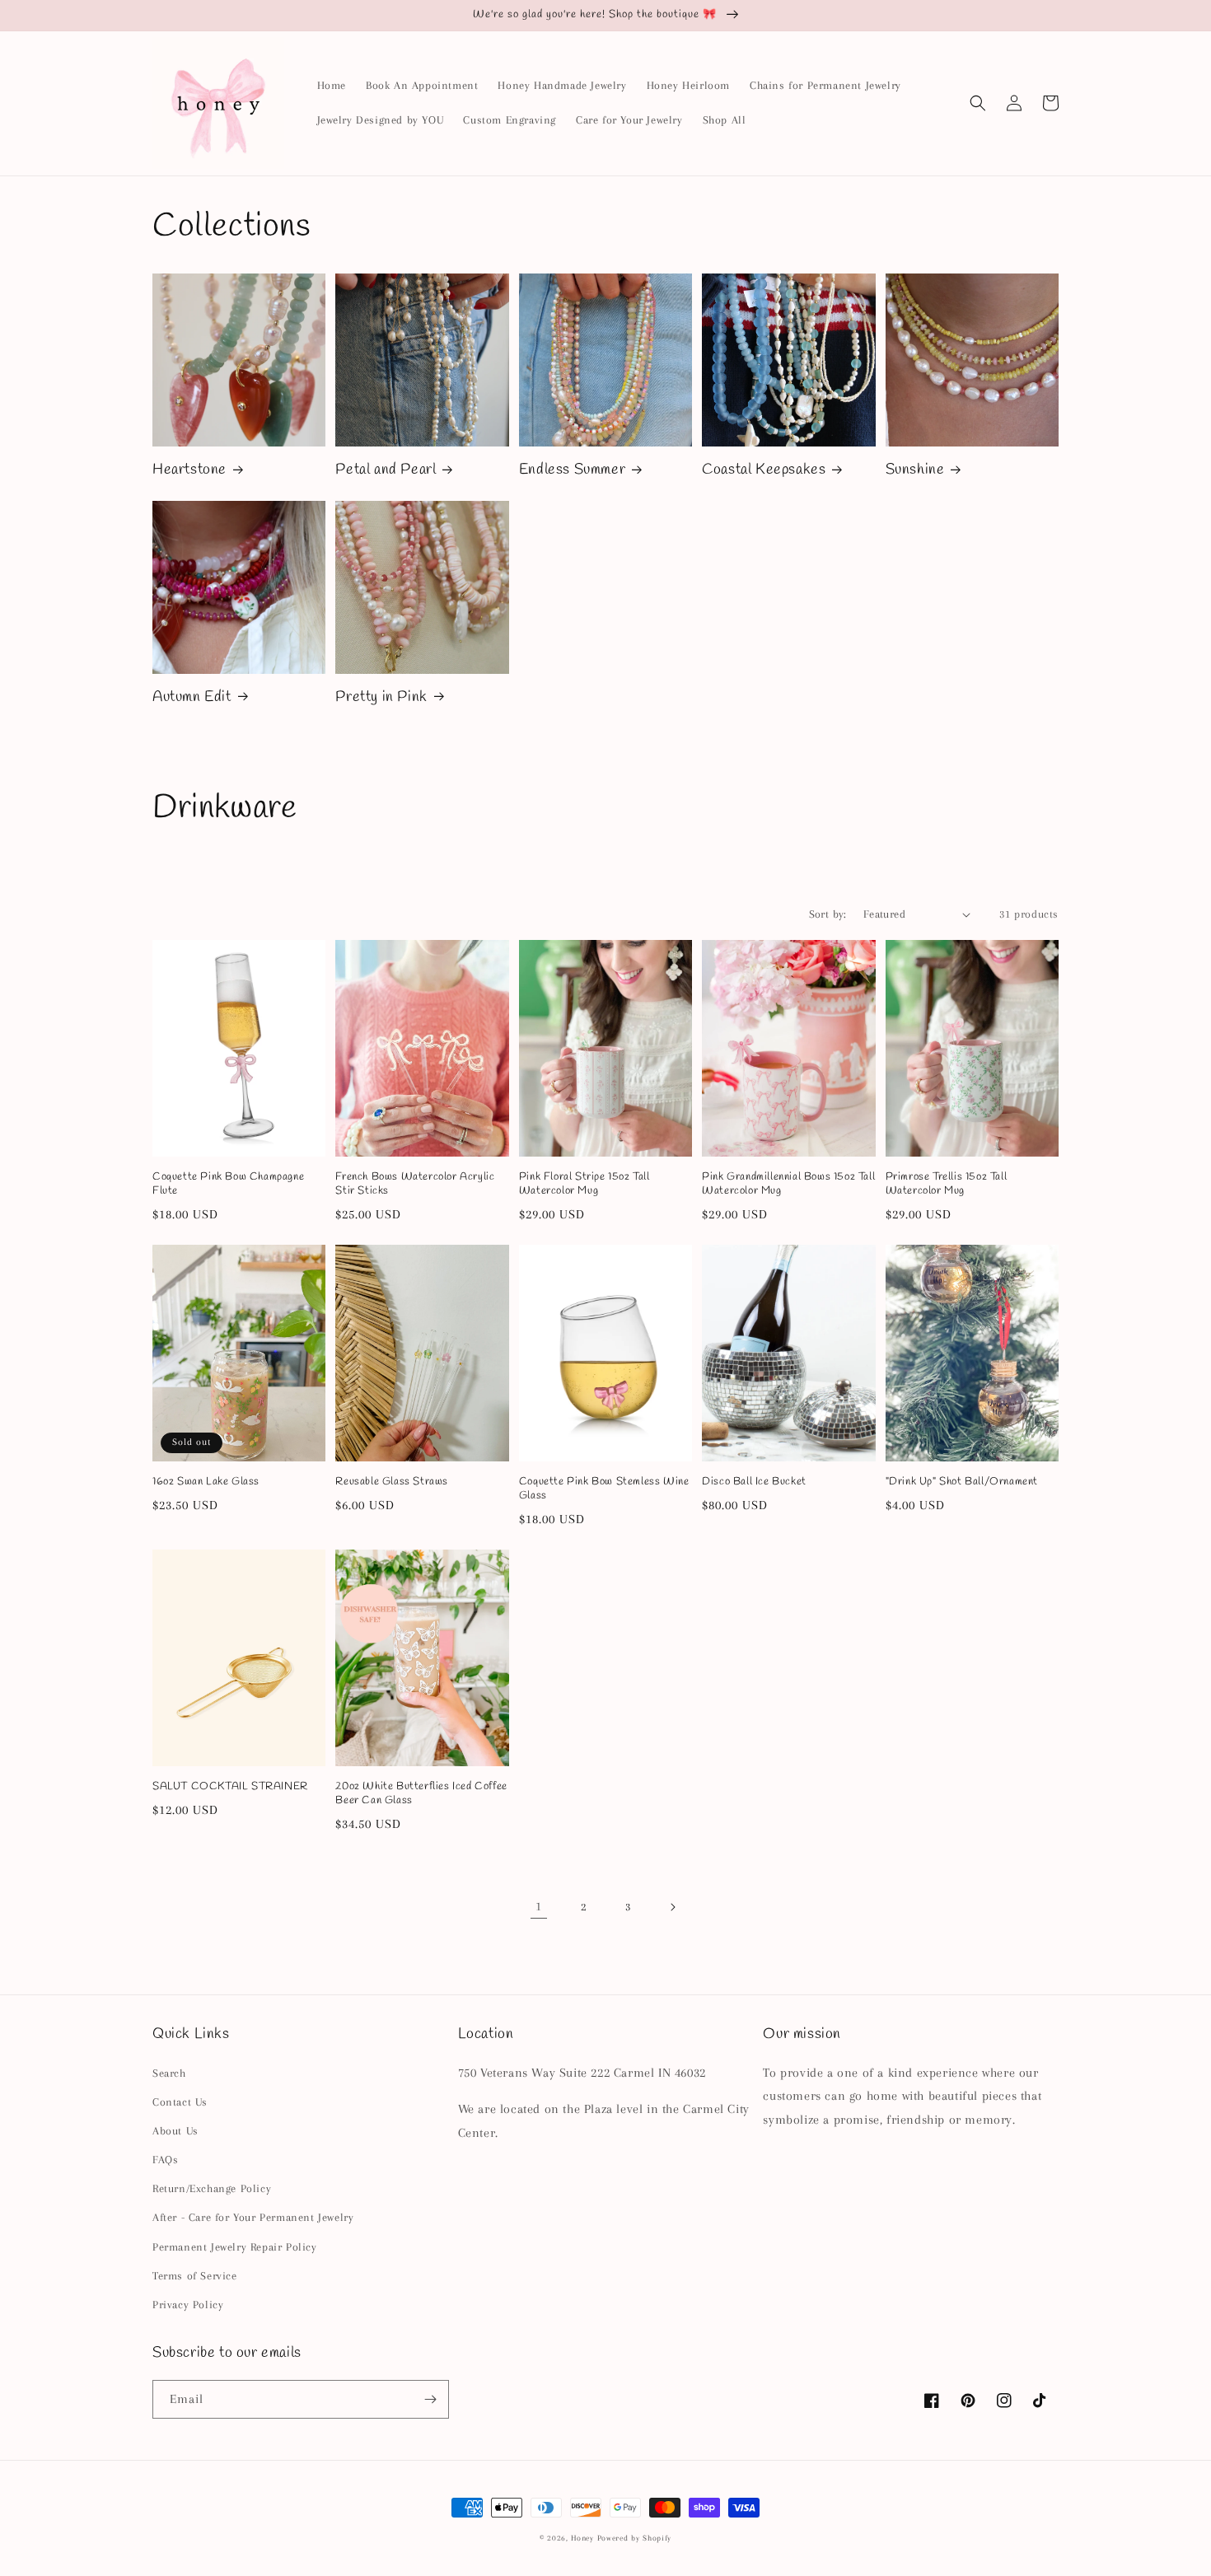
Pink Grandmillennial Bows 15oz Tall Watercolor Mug (788, 1184)
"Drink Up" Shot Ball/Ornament (962, 1482)
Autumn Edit (192, 697)
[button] (978, 103)
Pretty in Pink (381, 697)
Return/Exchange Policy (212, 2188)
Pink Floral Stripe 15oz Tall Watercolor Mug (584, 1184)
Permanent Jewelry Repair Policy (235, 2247)
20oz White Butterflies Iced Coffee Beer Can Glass (421, 1794)
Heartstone (189, 470)
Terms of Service (195, 2276)
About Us (175, 2131)
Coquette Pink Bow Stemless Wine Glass (604, 1489)
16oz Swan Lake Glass (206, 1482)
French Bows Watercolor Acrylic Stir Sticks (415, 1184)
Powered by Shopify (635, 2538)
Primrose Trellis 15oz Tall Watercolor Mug (947, 1184)
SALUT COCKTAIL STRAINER (230, 1787)
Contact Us (180, 2102)
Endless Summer (572, 470)
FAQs (165, 2160)
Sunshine (915, 470)
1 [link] (539, 1906)
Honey (582, 2538)
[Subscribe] (430, 2399)
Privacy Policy (188, 2305)
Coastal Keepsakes (764, 470)
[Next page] (672, 1907)
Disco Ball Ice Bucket (754, 1482)
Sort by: (828, 914)
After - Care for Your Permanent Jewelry (253, 2217)
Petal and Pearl (386, 470)
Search (169, 2073)
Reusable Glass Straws (392, 1482)
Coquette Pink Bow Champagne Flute (228, 1184)
